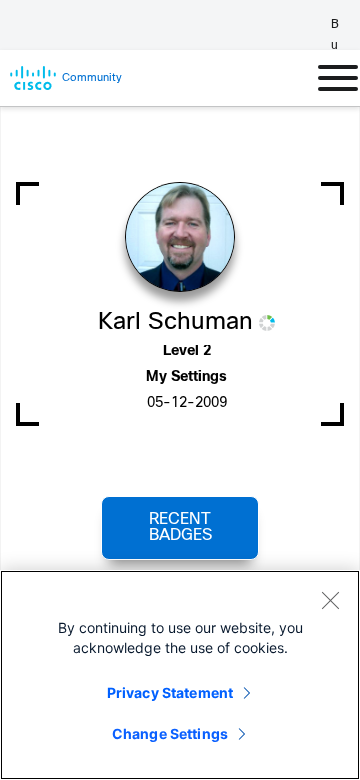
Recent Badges (180, 527)
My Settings (186, 377)
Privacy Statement (170, 692)
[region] (180, 675)
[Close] (330, 600)
